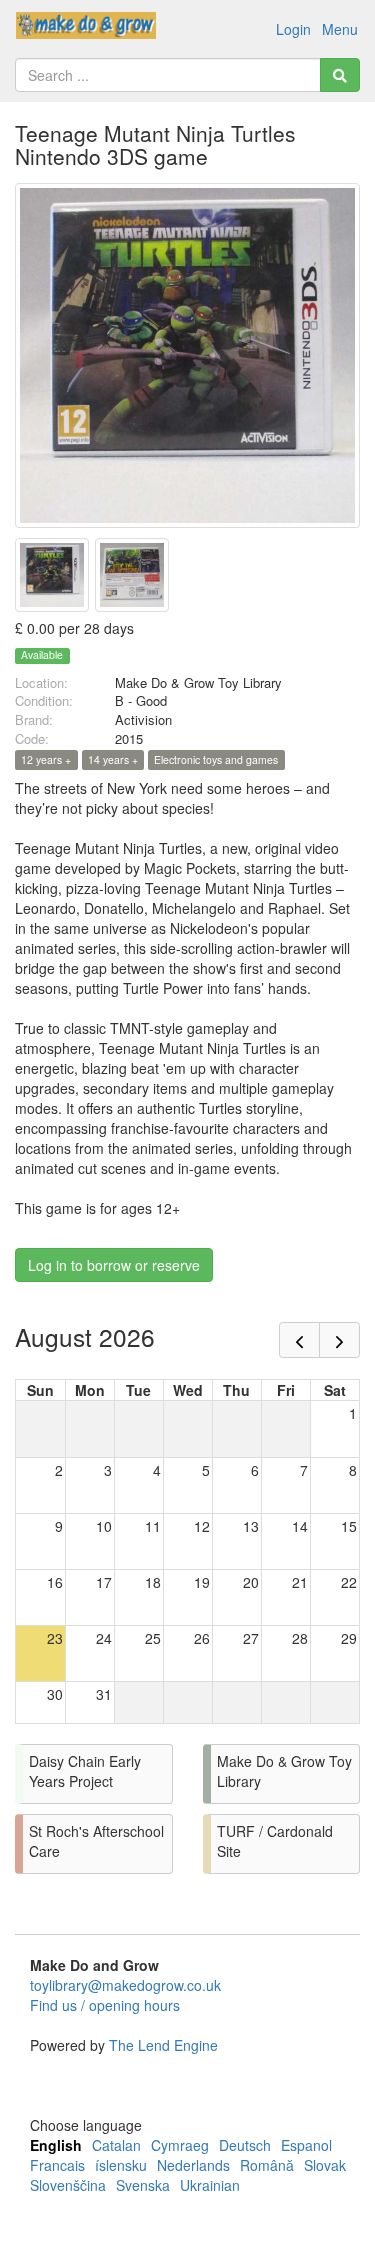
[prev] (299, 1340)
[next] (339, 1340)
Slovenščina (68, 2185)
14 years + (113, 759)
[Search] (340, 75)
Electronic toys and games (216, 759)
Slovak (325, 2165)
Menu (340, 29)
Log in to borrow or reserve (114, 1265)
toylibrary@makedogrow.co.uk (125, 1985)
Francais (57, 2165)
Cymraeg (180, 2145)
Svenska (143, 2185)
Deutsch (245, 2145)
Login (293, 29)
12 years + (46, 759)
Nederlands (193, 2165)
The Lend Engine (163, 2045)
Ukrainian (210, 2185)
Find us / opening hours (105, 2005)
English (56, 2145)
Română (267, 2165)
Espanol (306, 2145)
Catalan (116, 2145)
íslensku (121, 2165)
